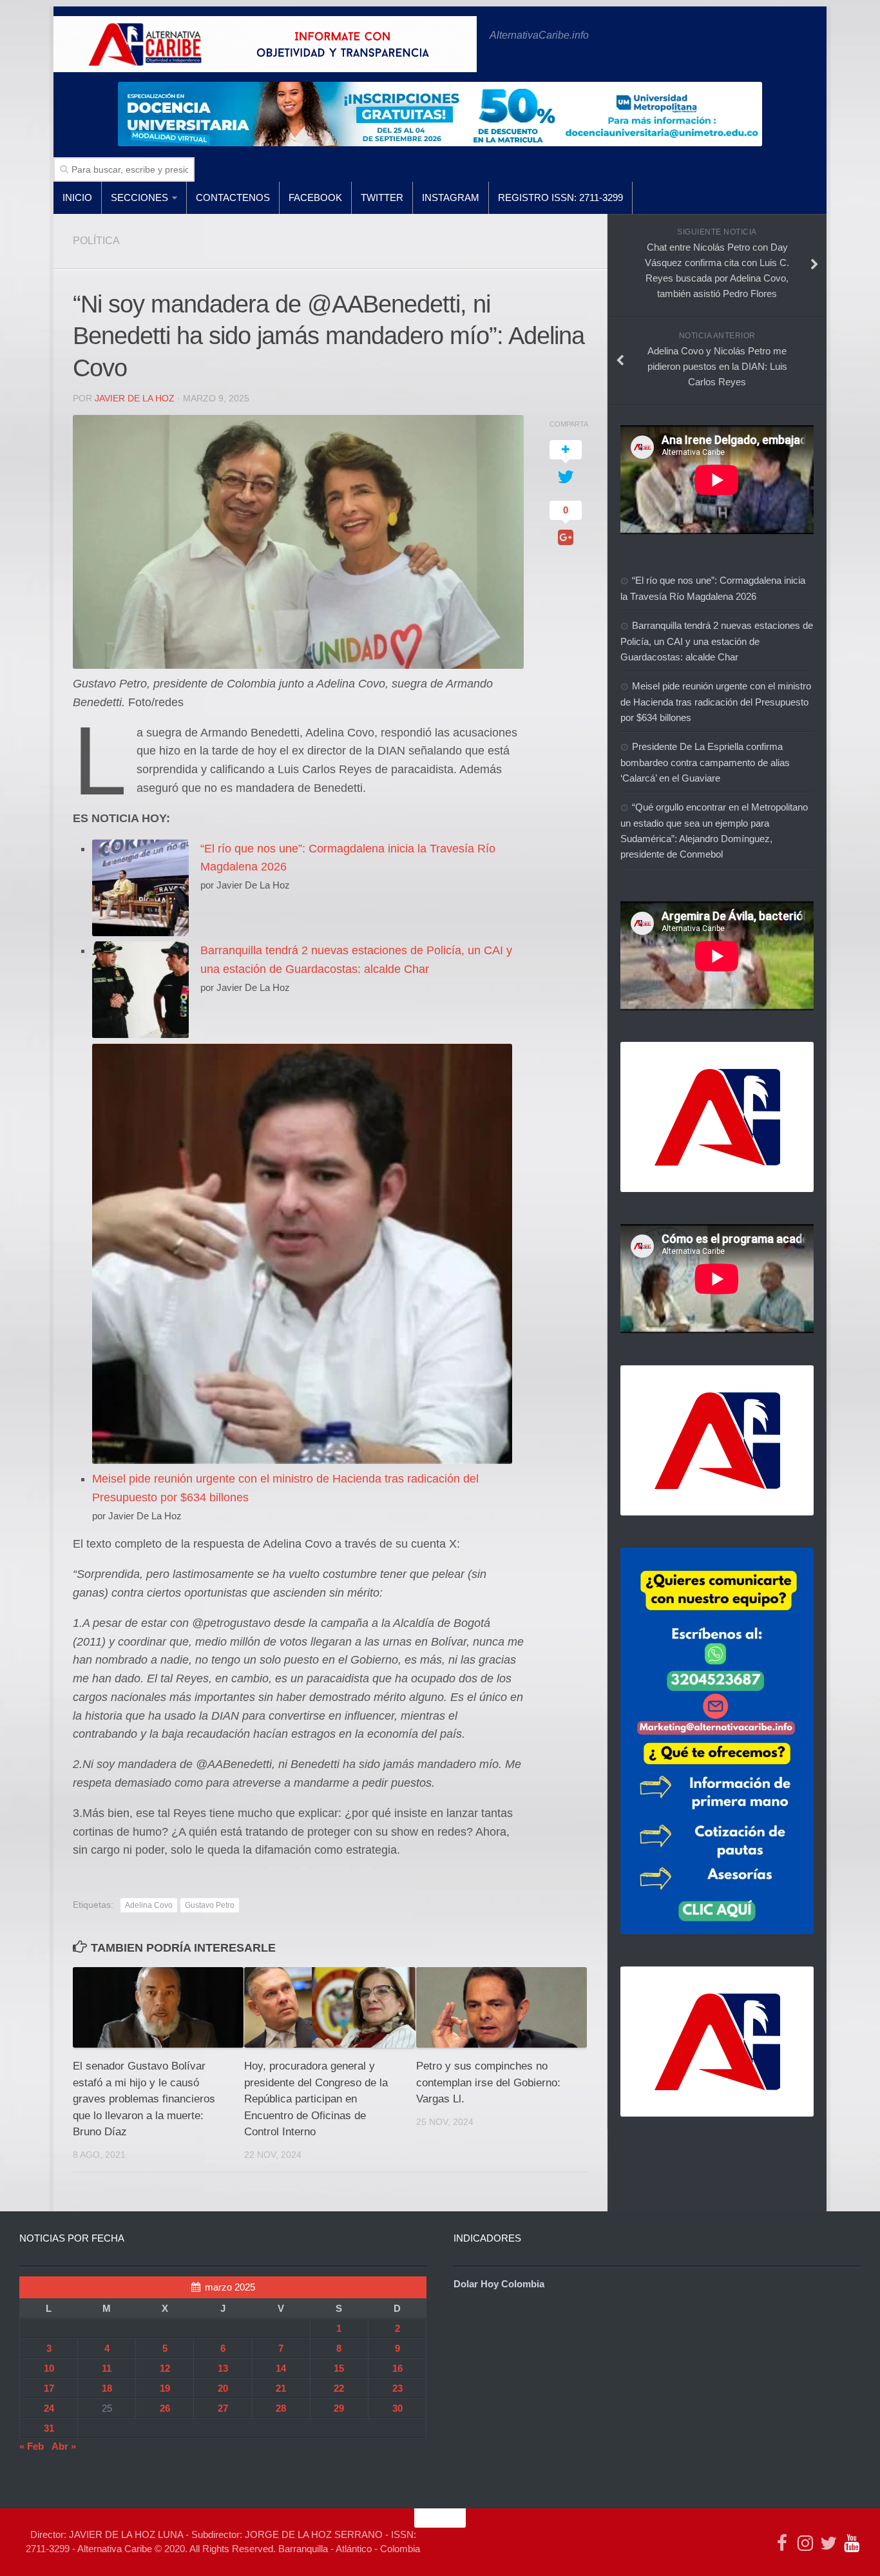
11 (107, 2368)
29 (339, 2408)
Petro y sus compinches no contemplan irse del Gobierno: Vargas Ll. (488, 2082)
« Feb (32, 2446)
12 (165, 2368)
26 (165, 2408)
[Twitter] (828, 2543)
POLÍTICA (96, 241)
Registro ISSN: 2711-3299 (560, 197)
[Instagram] (805, 2543)
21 (281, 2388)
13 (223, 2368)
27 (223, 2408)
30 (397, 2408)
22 (339, 2388)
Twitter (382, 197)
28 (281, 2408)
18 (107, 2388)
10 (49, 2368)
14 (281, 2368)
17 (49, 2388)
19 (165, 2388)
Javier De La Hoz (135, 398)
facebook (315, 197)
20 (223, 2388)
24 (49, 2408)
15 (339, 2368)
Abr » (64, 2446)
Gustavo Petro (210, 1905)
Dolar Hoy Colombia (499, 2284)
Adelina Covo (149, 1905)
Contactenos (233, 197)
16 (397, 2368)
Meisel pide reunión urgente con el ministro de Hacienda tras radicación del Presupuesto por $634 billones (716, 702)
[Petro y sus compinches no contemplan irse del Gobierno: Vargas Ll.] (502, 2007)
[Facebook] (782, 2543)
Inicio (77, 197)
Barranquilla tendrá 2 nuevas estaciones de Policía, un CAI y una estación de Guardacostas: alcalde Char (717, 641)
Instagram (451, 197)
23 (397, 2388)
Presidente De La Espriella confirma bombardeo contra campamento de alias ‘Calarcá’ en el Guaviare (705, 762)
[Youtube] (852, 2543)
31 (49, 2428)
